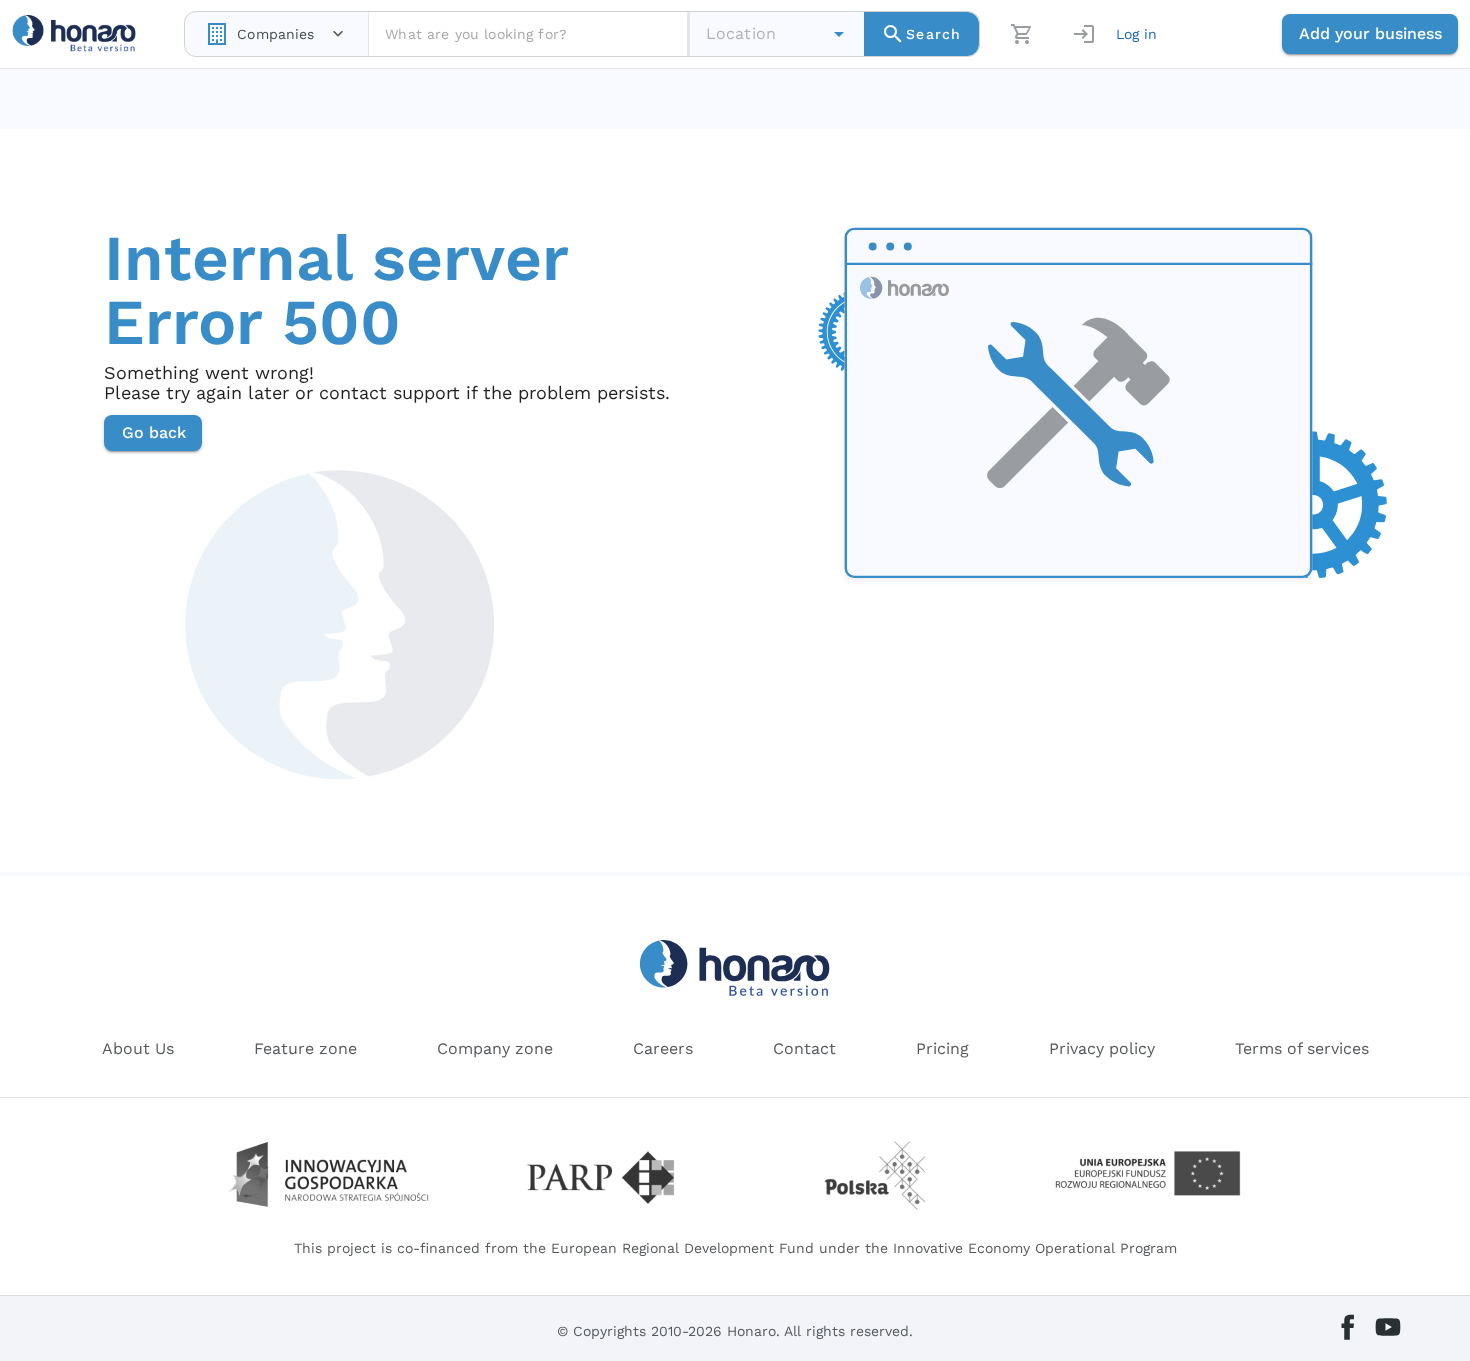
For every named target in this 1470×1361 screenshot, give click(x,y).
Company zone (495, 1048)
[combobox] (276, 34)
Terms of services (1302, 1048)
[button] (839, 34)
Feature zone (305, 1048)
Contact (804, 1048)
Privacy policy (1102, 1048)
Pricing (942, 1048)
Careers (663, 1048)
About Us (138, 1048)
